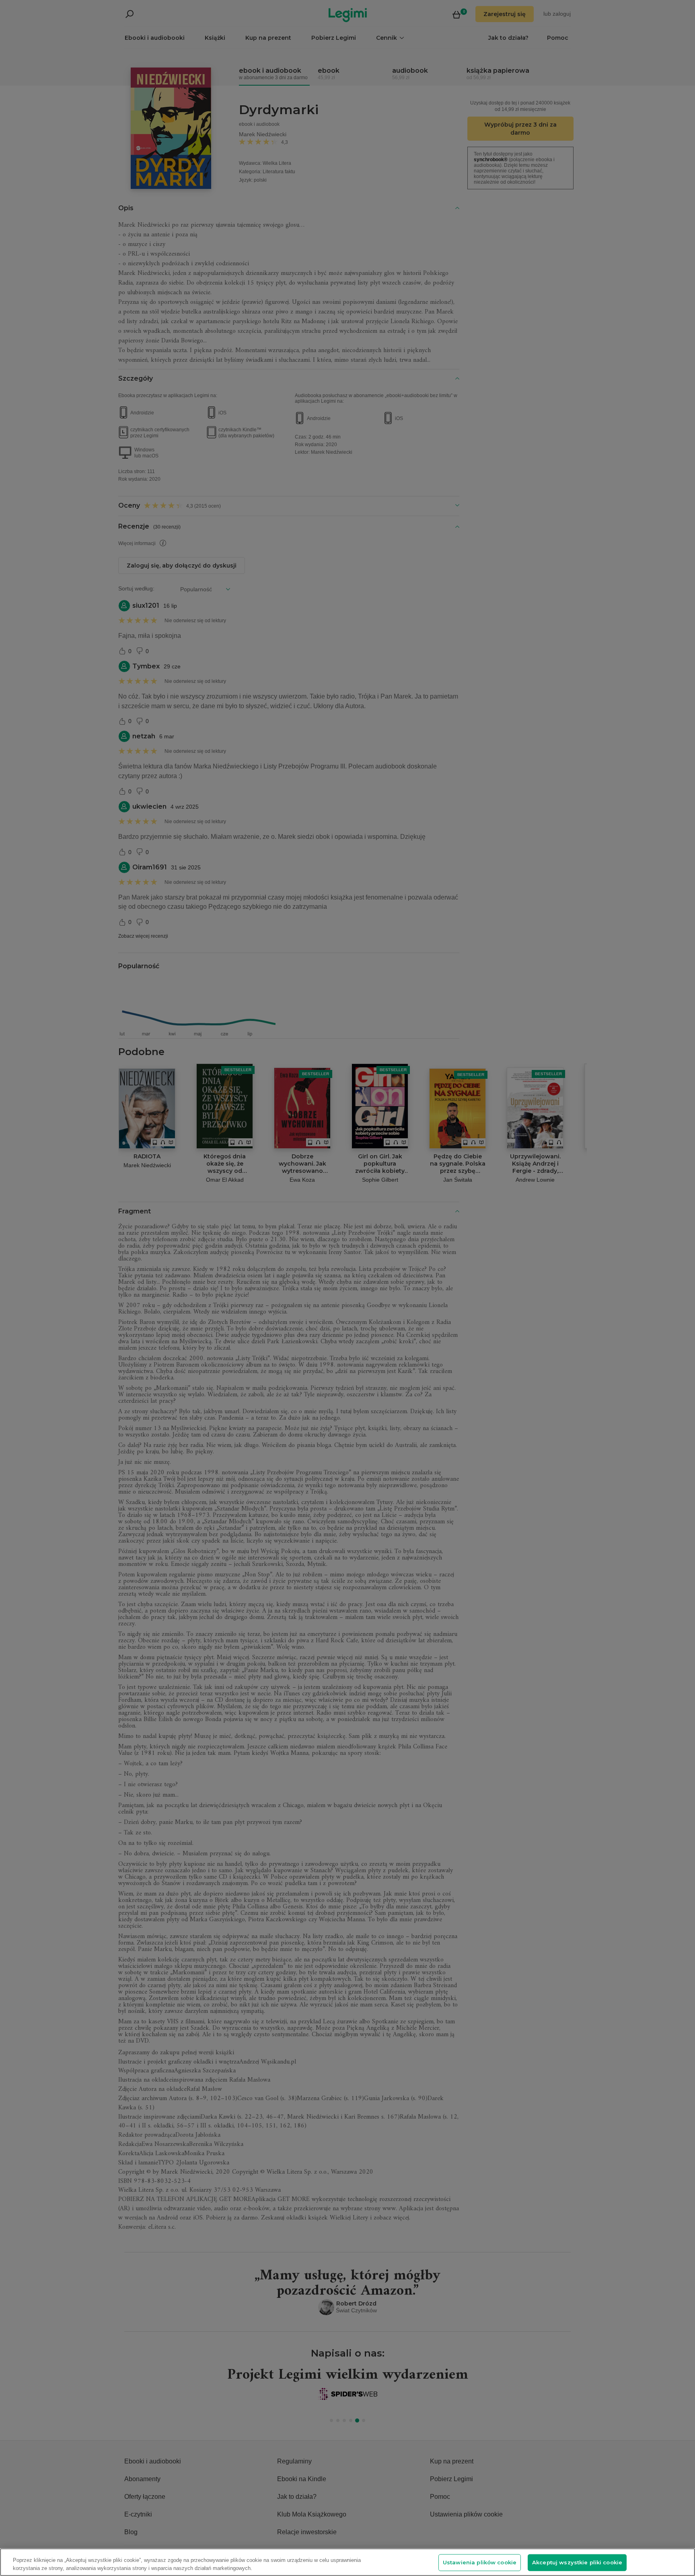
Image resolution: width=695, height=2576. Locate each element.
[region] (347, 2562)
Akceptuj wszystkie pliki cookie (577, 2562)
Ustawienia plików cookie (480, 2562)
